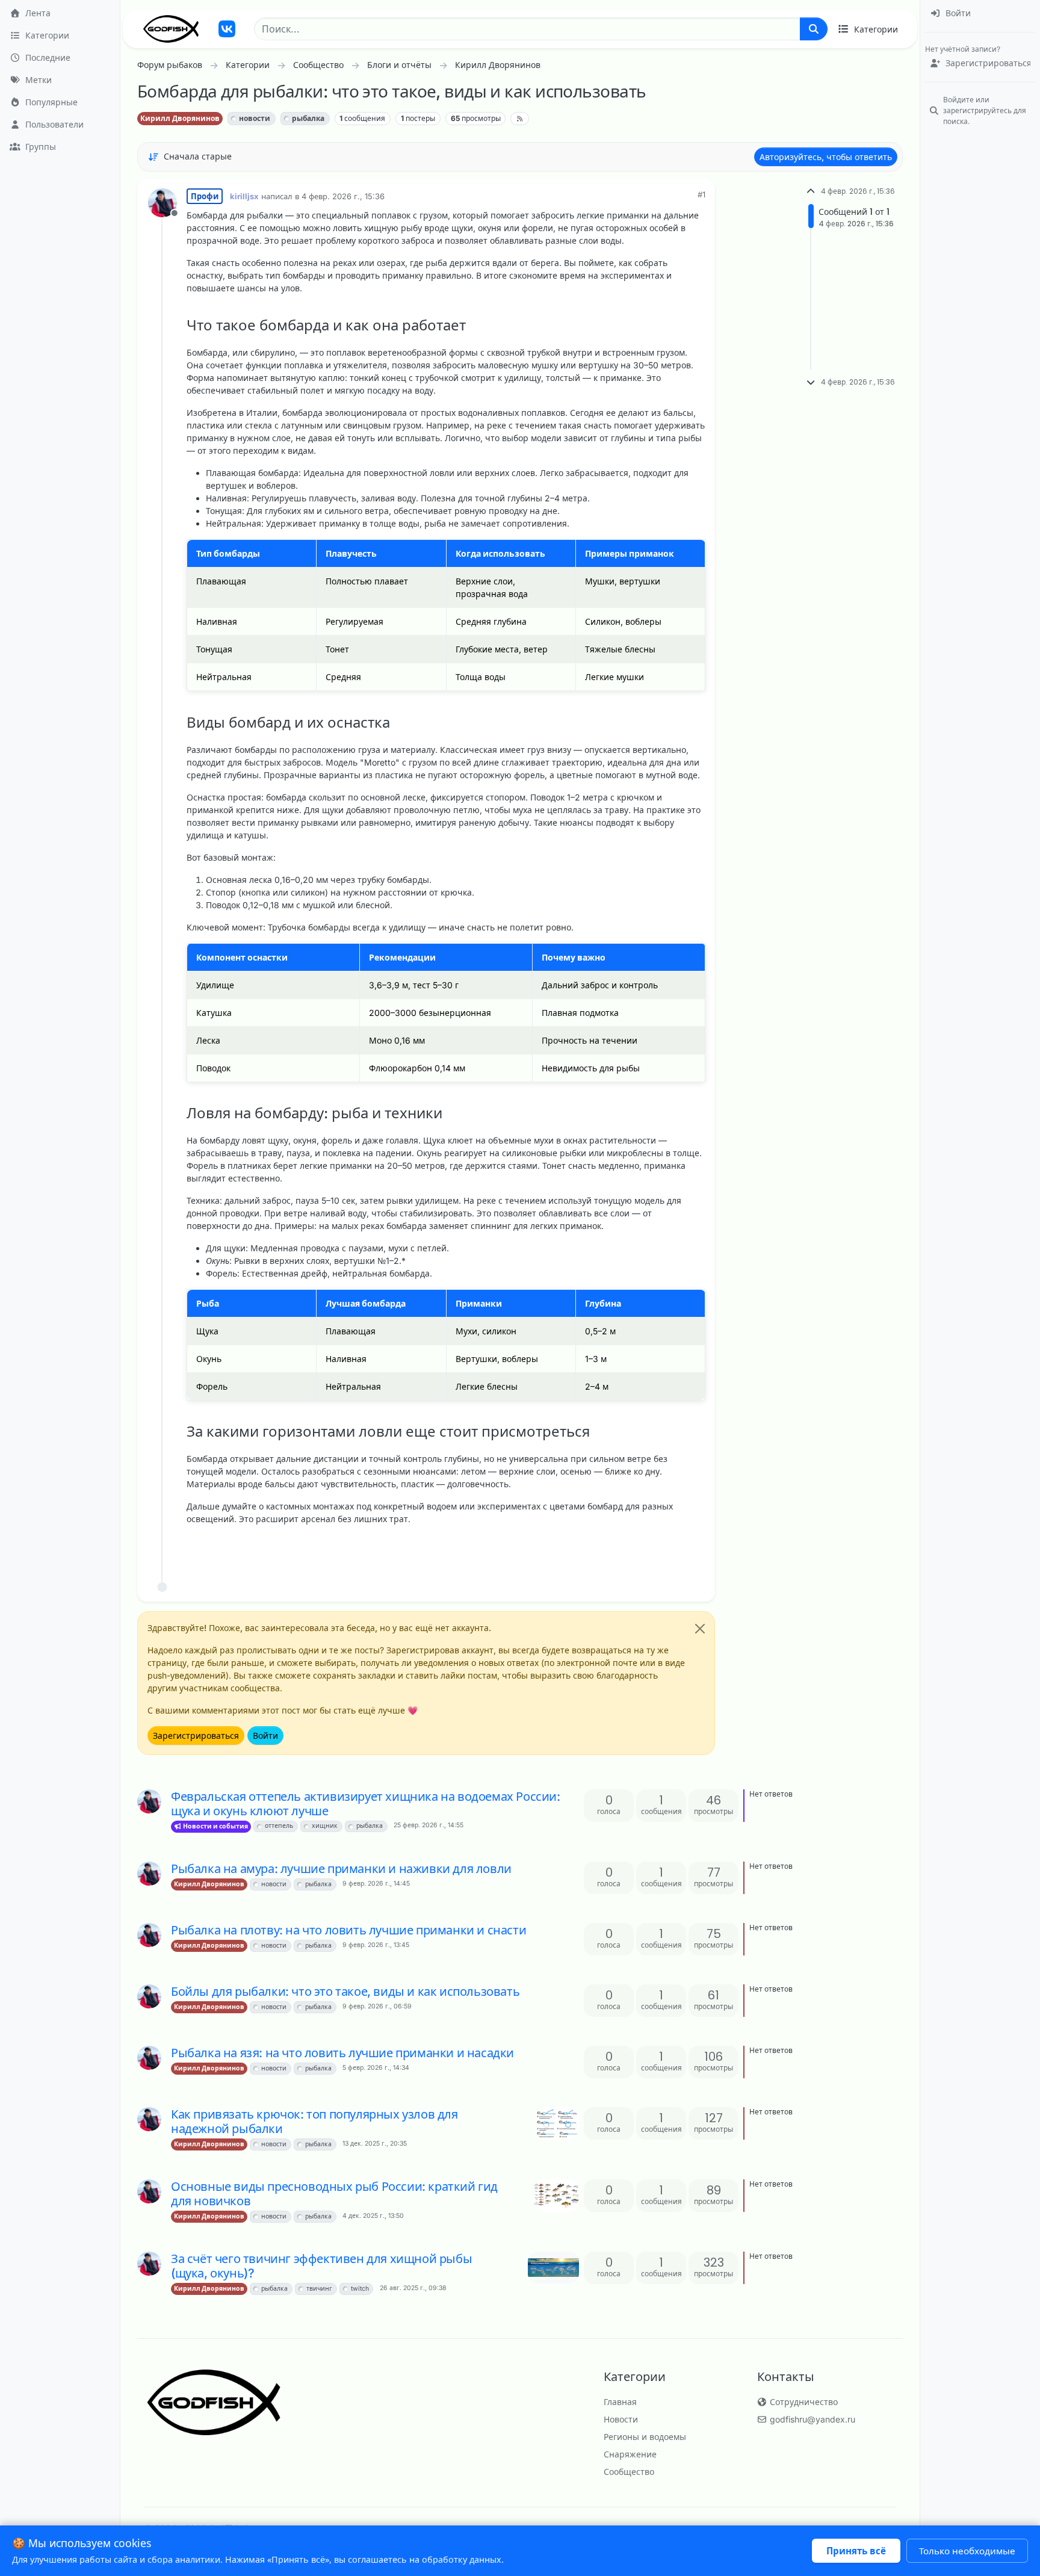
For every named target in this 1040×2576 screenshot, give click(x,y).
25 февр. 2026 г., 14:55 (429, 1825)
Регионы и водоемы (645, 2437)
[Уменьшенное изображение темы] (558, 2123)
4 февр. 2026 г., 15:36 (343, 196)
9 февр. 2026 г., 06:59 (377, 2006)
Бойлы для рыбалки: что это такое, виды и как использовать (345, 1992)
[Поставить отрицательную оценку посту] (671, 1549)
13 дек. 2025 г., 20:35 (375, 2144)
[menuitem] (980, 14)
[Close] (700, 1629)
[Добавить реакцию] (605, 1549)
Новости (621, 2419)
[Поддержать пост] (629, 1549)
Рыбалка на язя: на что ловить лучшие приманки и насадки (342, 2053)
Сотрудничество (803, 2402)
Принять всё (856, 2551)
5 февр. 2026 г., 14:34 (376, 2068)
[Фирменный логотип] (171, 29)
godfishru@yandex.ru (811, 2419)
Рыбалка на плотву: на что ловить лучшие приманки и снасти (348, 1930)
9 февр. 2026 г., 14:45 (376, 1884)
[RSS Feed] (520, 119)
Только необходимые (967, 2551)
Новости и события (215, 1826)
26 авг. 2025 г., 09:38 (413, 2288)
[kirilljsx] (149, 1801)
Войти (265, 1735)
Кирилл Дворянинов (180, 118)
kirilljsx (244, 196)
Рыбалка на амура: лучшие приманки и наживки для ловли (341, 1869)
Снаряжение (630, 2454)
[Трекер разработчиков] (227, 29)
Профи (205, 196)
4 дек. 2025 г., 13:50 (373, 2216)
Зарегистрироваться (196, 1735)
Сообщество (629, 2472)
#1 (701, 194)
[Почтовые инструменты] (695, 1549)
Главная (620, 2402)
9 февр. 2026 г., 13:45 (376, 1945)
